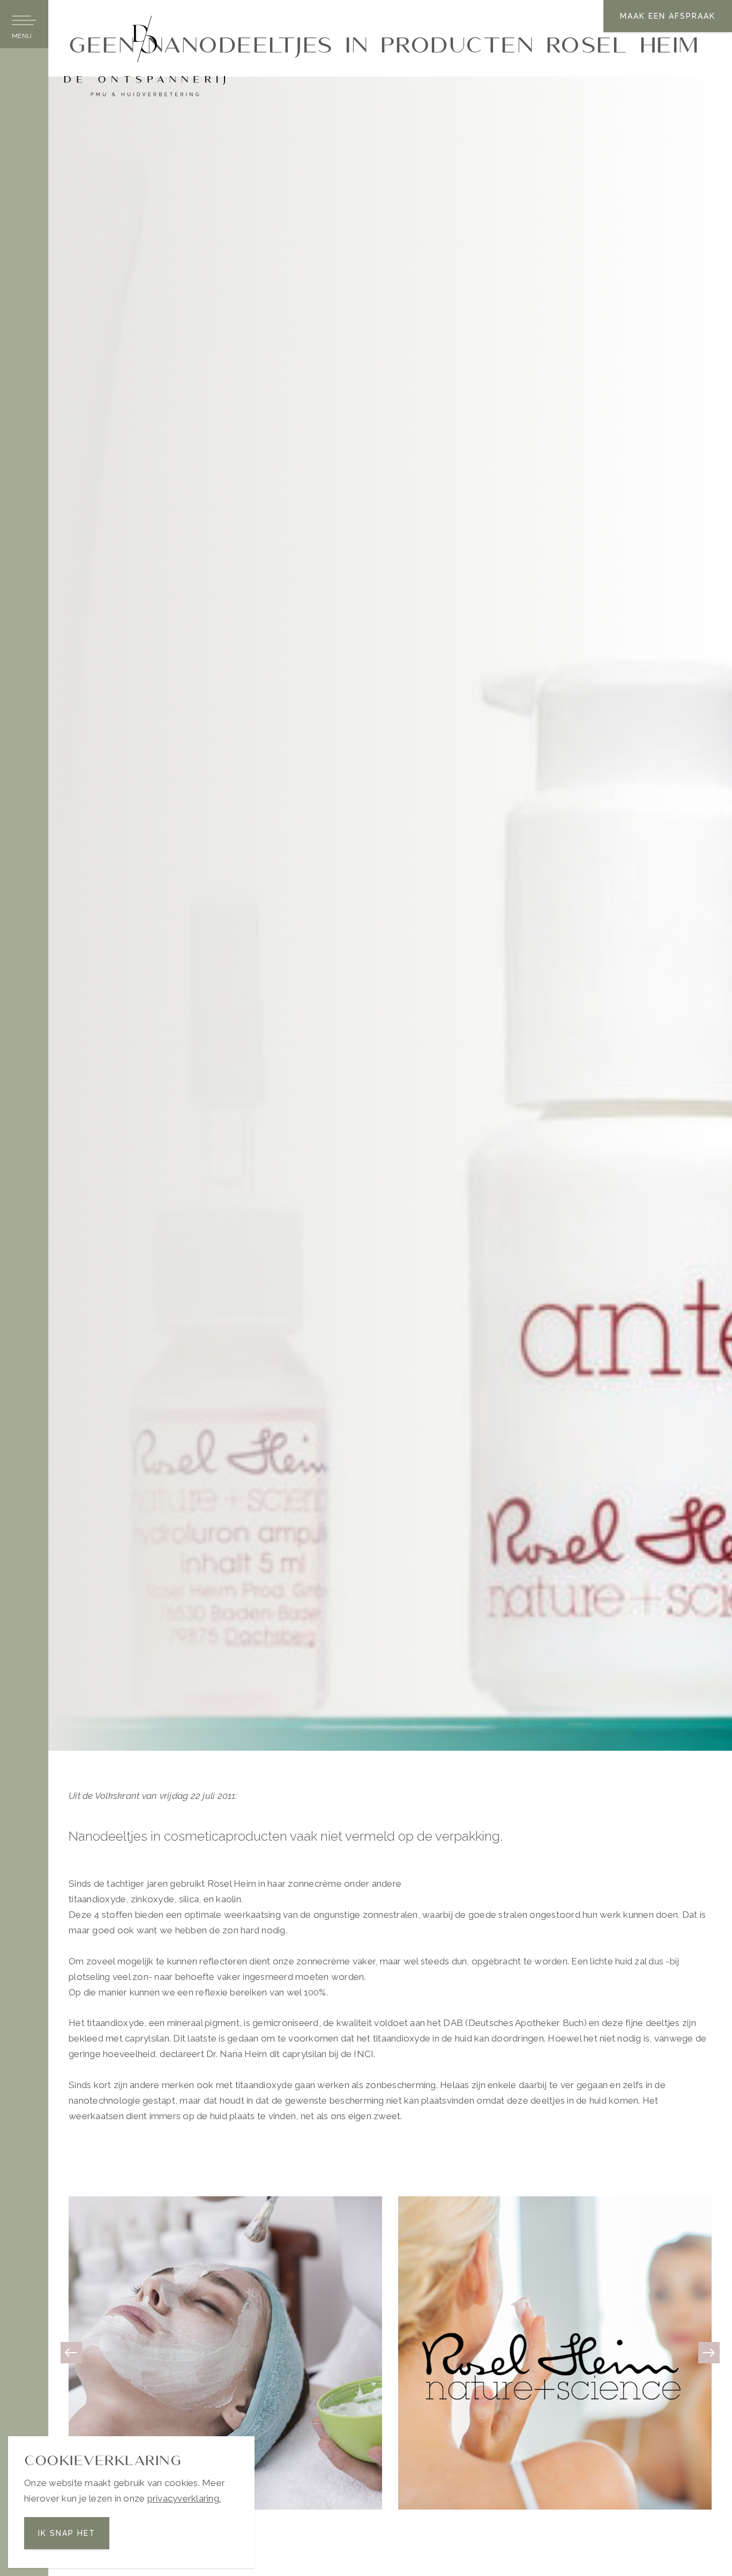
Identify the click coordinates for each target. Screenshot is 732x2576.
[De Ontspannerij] (145, 55)
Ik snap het (67, 2533)
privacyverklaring (183, 2498)
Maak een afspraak (668, 16)
